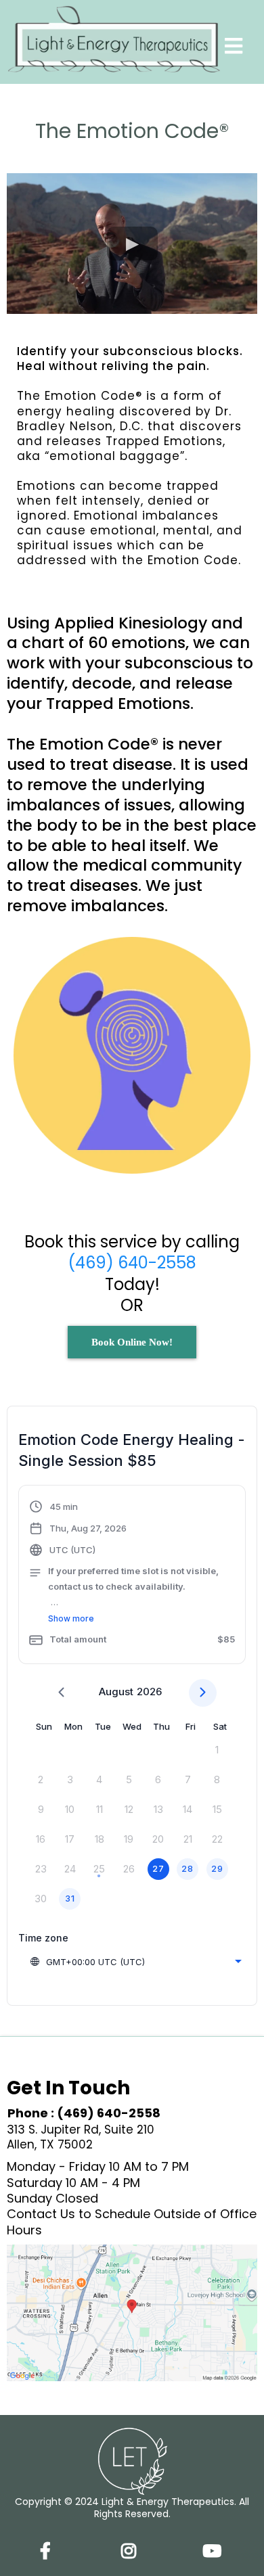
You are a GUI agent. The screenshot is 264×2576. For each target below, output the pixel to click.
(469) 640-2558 (132, 1263)
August (116, 1692)
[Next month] (203, 1693)
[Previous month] (61, 1693)
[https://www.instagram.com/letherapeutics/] (132, 2549)
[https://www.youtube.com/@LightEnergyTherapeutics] (215, 2549)
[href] (132, 2313)
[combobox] (135, 1962)
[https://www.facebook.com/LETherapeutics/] (49, 2549)
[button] (234, 48)
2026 (149, 1692)
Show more (71, 1618)
